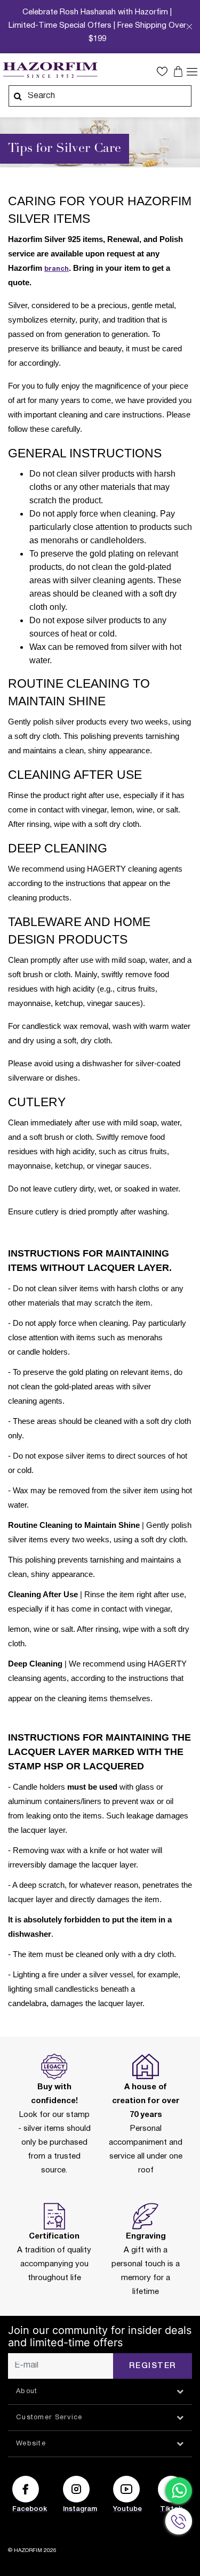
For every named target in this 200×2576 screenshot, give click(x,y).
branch (57, 269)
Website (31, 2444)
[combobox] (100, 96)
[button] (165, 71)
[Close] (189, 30)
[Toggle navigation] (192, 71)
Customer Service (49, 2418)
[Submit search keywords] (18, 96)
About (27, 2392)
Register (153, 2366)
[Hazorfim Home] (50, 70)
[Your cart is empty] (179, 71)
